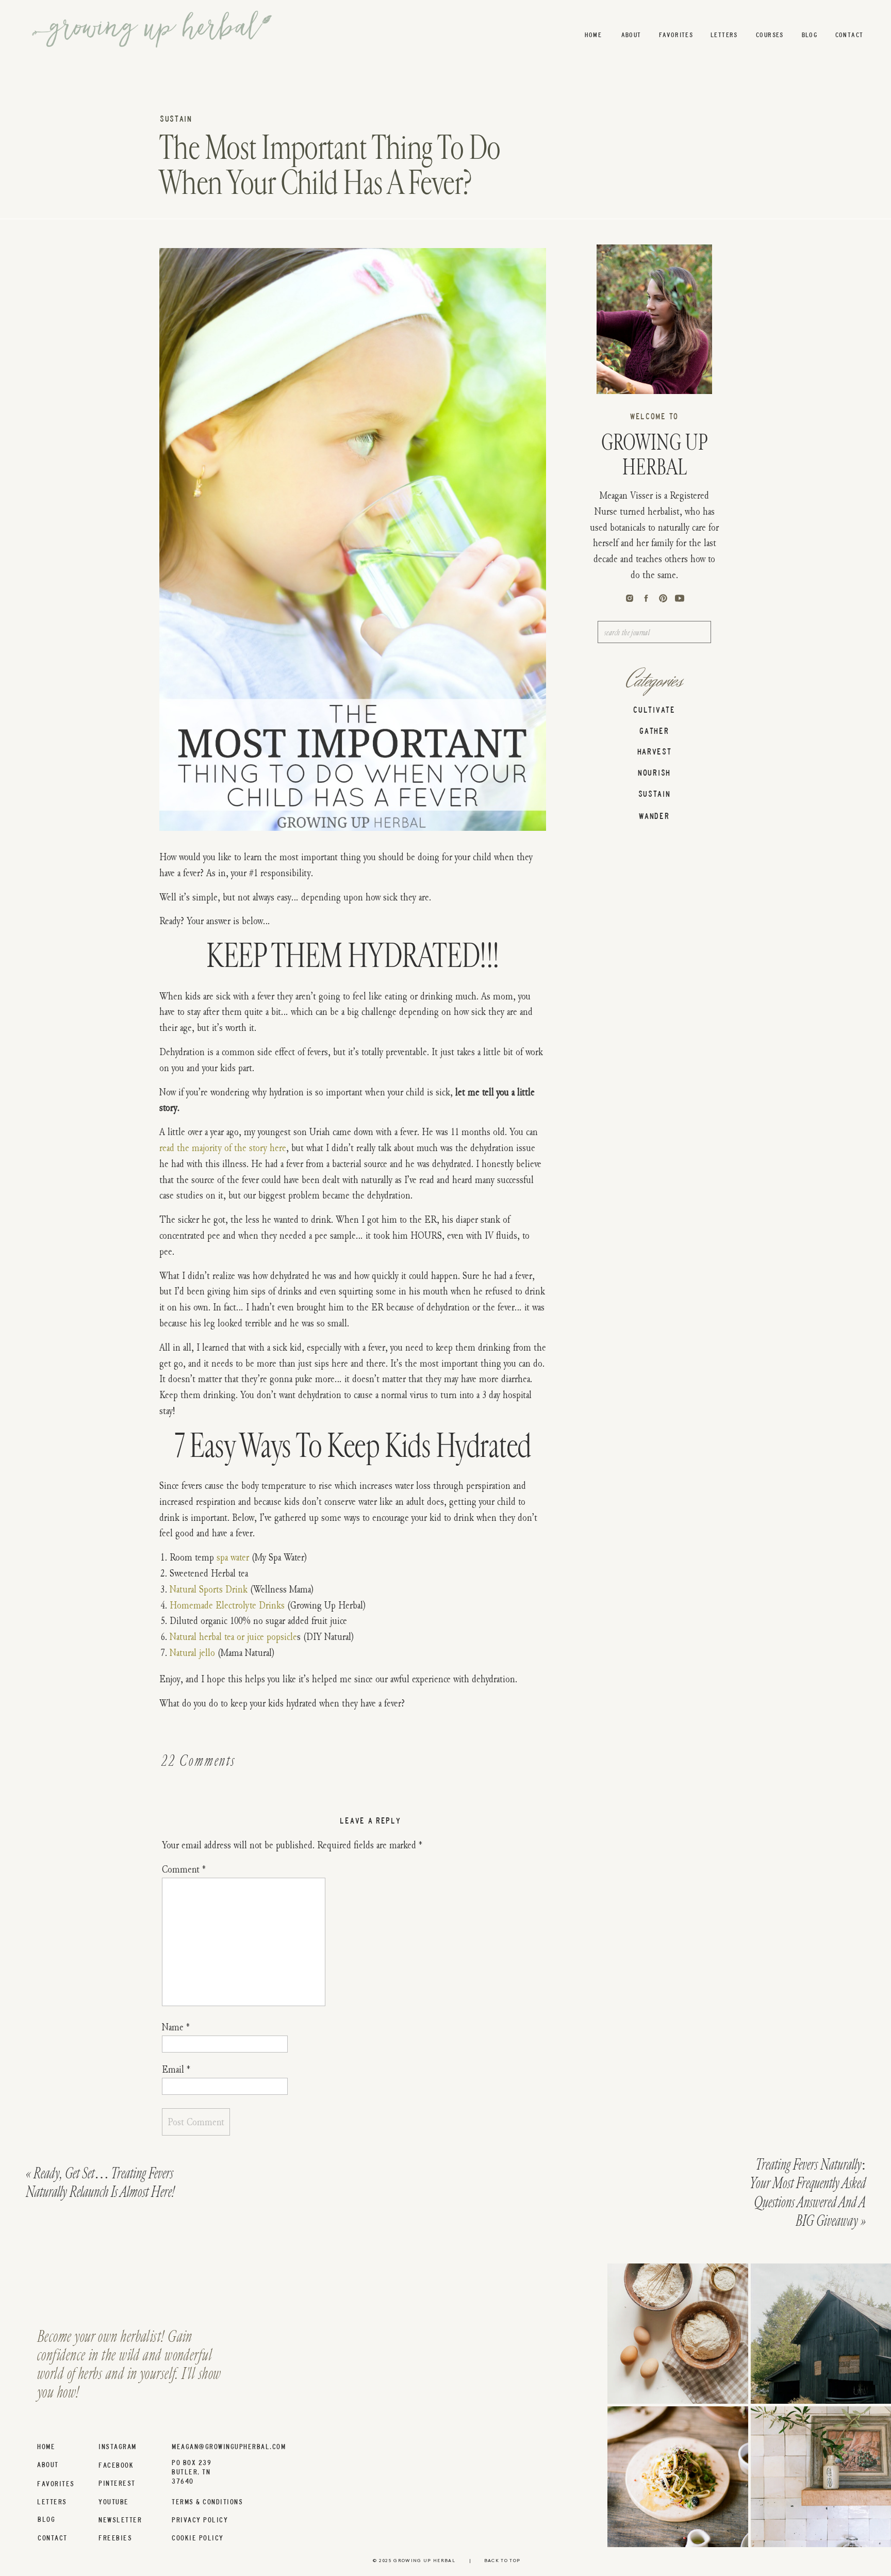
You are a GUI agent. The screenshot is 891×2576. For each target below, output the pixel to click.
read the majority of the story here (223, 1147)
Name (176, 2027)
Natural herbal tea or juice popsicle (233, 1636)
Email (176, 2069)
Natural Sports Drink (209, 1589)
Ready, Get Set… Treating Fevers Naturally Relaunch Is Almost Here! (100, 2183)
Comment (184, 1869)
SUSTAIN (176, 119)
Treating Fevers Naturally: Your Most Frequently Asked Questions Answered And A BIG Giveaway (807, 2193)
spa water (233, 1557)
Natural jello (192, 1652)
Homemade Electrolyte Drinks (227, 1605)
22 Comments (199, 1761)
